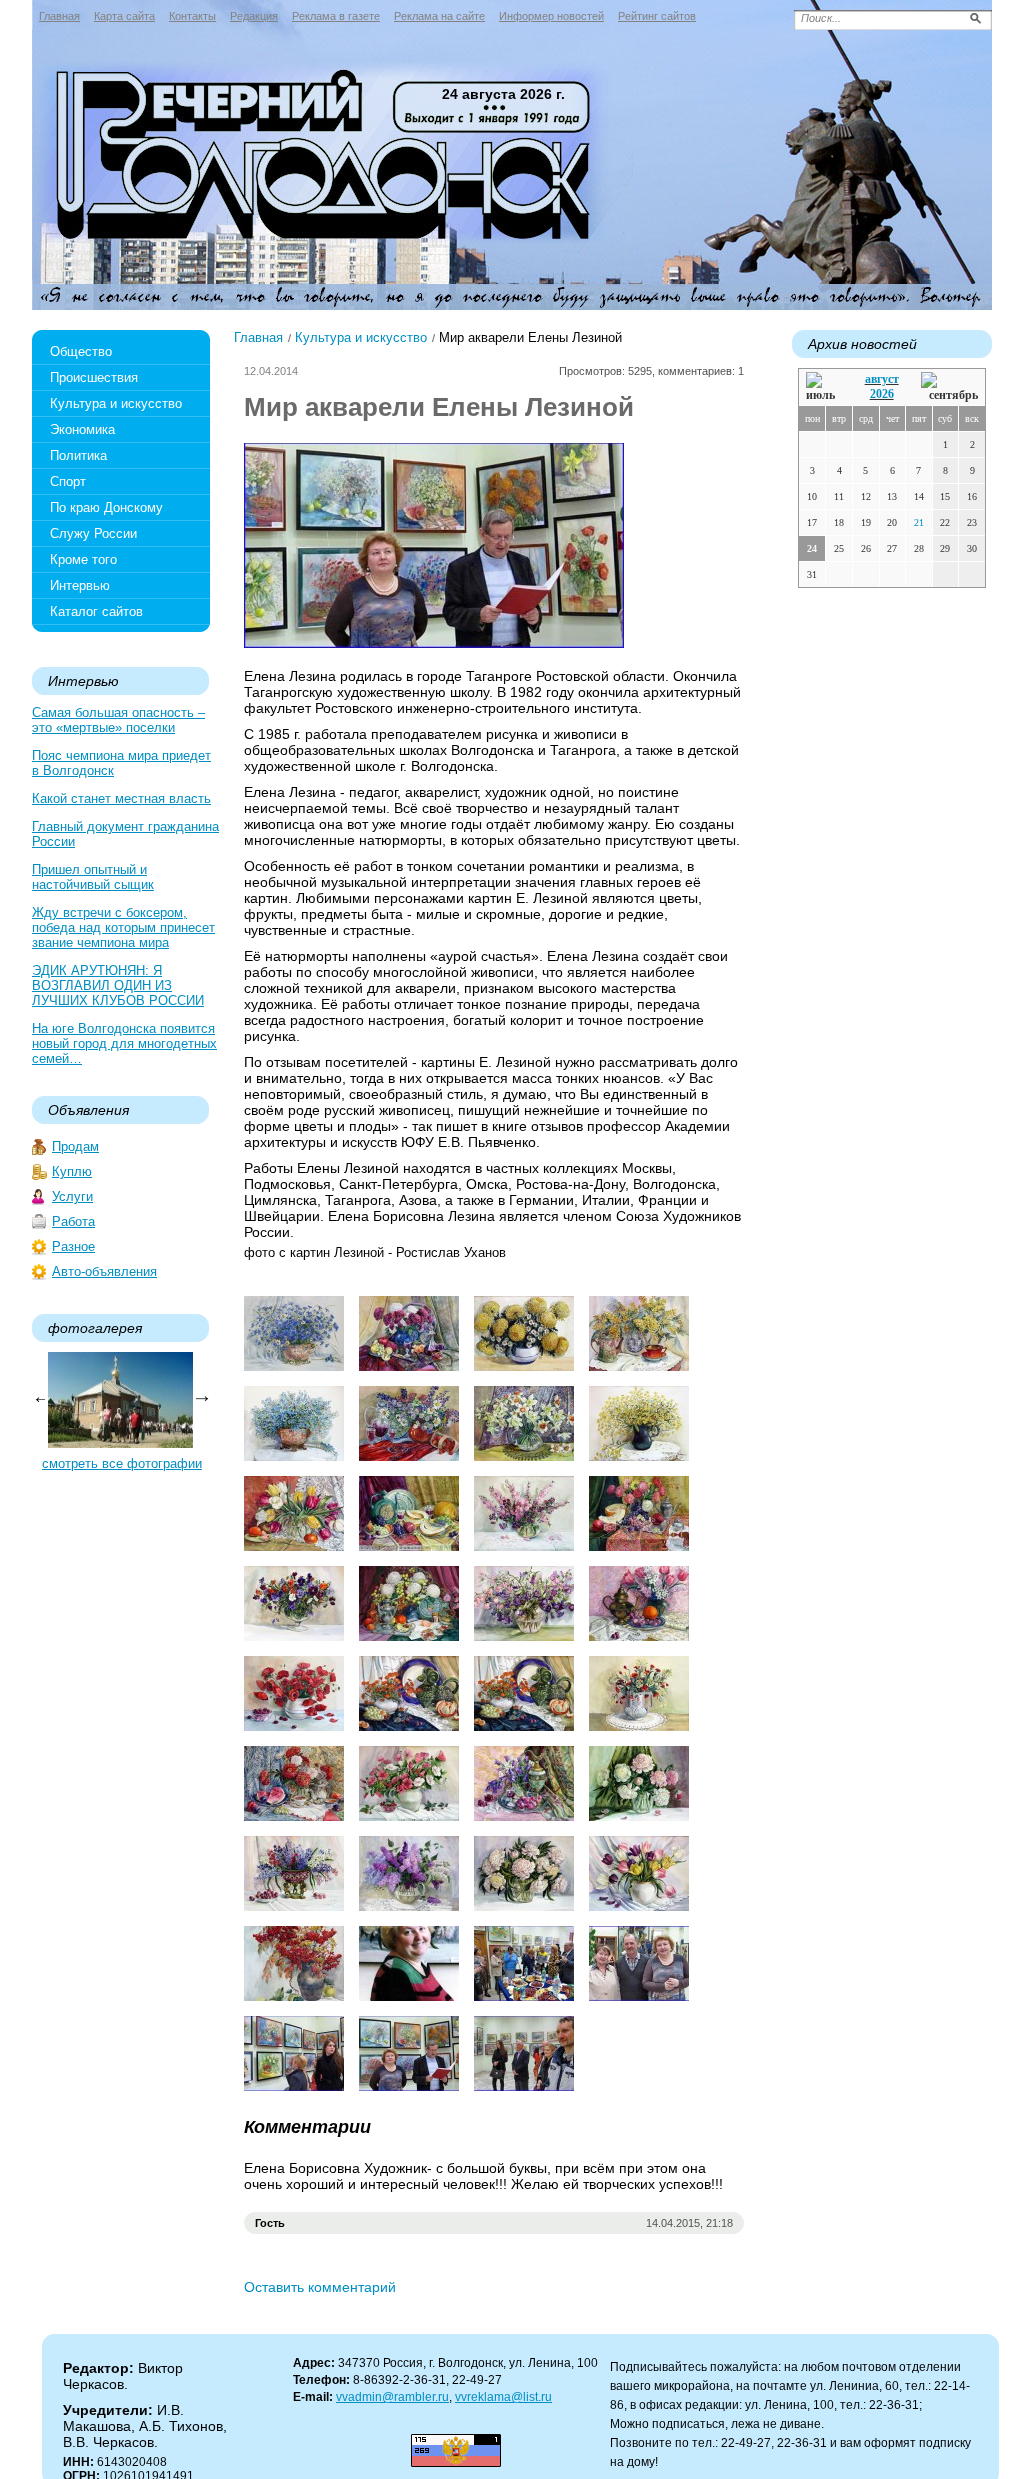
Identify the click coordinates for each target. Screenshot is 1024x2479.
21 (919, 522)
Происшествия (94, 377)
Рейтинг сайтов (657, 16)
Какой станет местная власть (121, 798)
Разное (73, 1246)
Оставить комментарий (320, 2287)
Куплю (72, 1171)
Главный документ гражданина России (125, 834)
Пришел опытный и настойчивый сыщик (93, 877)
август (882, 379)
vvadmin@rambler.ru (392, 2397)
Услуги (72, 1196)
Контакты (192, 16)
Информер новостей (551, 16)
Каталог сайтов (96, 611)
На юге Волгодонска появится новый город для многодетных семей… (124, 1043)
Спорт (68, 481)
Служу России (93, 533)
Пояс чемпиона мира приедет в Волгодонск (121, 763)
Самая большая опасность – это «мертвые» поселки (118, 720)
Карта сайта (124, 16)
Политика (78, 455)
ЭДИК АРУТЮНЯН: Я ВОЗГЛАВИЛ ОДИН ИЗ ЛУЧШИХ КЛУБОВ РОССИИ (118, 985)
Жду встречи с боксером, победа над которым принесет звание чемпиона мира (123, 927)
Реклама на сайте (439, 16)
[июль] (824, 387)
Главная (59, 16)
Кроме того (83, 559)
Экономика (82, 429)
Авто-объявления (104, 1271)
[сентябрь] (949, 387)
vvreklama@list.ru (503, 2397)
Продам (75, 1146)
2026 (882, 394)
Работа (73, 1221)
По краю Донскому (106, 507)
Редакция (254, 16)
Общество (81, 351)
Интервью (80, 585)
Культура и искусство (116, 403)
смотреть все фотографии (122, 1463)
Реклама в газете (336, 16)
